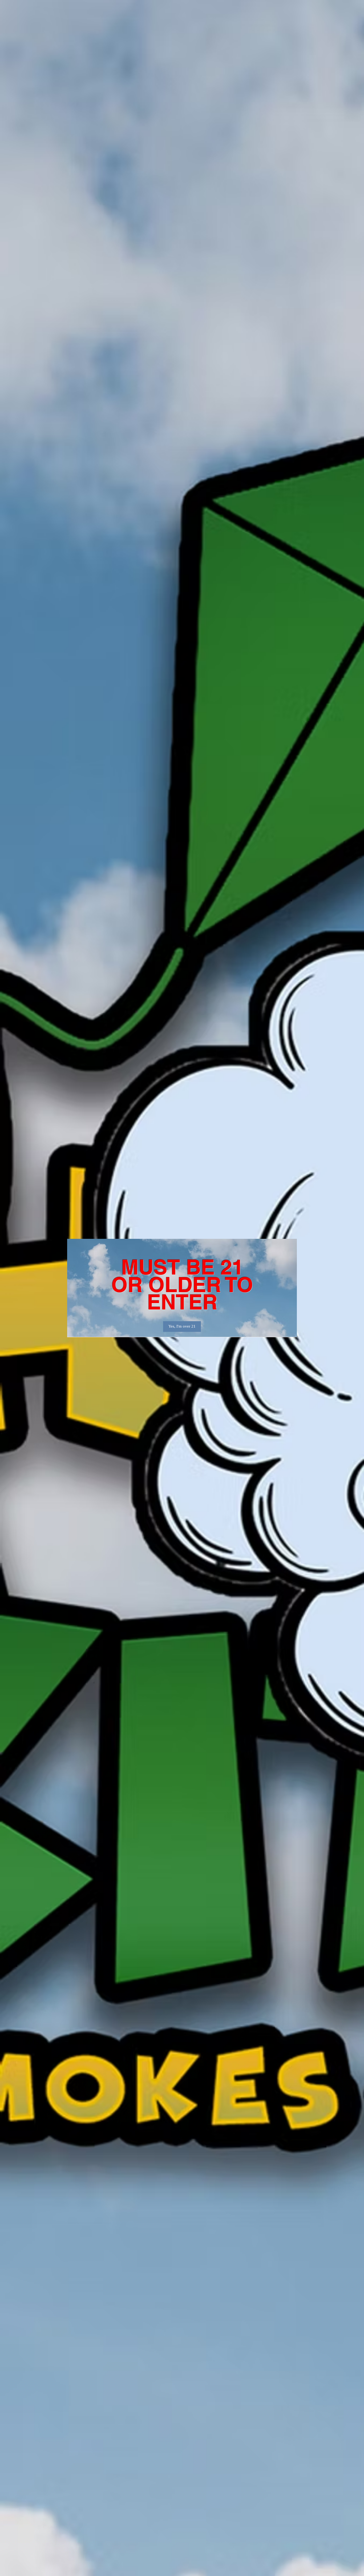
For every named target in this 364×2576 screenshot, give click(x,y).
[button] (182, 1327)
